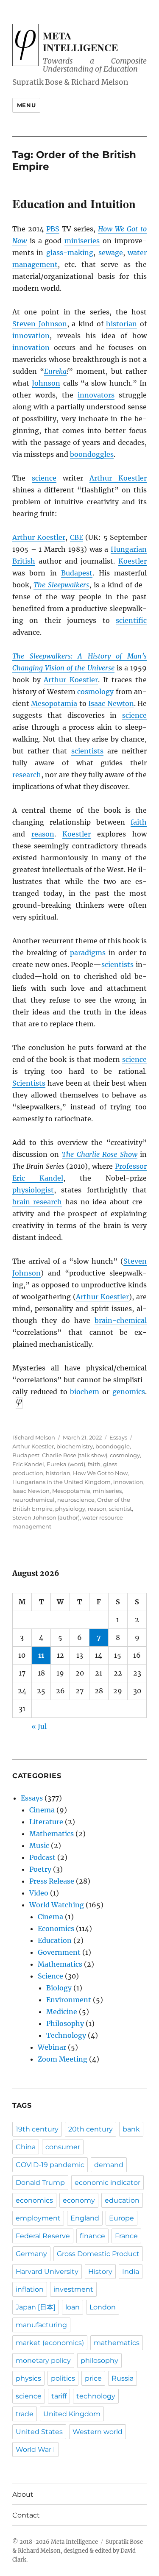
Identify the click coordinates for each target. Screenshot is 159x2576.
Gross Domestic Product (98, 2254)
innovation (31, 336)
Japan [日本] (36, 2307)
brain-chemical (121, 1320)
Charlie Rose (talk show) (75, 1455)
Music (39, 1845)
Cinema (42, 1810)
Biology (59, 1988)
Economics (56, 1929)
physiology (70, 1509)
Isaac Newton (111, 703)
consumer (63, 2147)
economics (34, 2200)
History (100, 2272)
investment (73, 2289)
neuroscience (76, 1500)
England (85, 2218)
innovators (96, 395)
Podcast (42, 1857)
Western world (98, 2432)
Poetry (40, 1869)
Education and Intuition (74, 204)
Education (55, 1940)
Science (50, 1976)
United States (39, 2432)
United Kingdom (72, 2414)
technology (96, 2396)
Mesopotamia (54, 703)
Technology (66, 2035)
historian (121, 324)
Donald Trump (40, 2183)
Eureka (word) (66, 1464)
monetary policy (43, 2361)
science (44, 478)
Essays (118, 1437)
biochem (85, 1392)
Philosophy (65, 2023)
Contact (26, 2515)
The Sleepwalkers (61, 585)
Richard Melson (34, 1437)
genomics (129, 1392)
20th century (91, 2129)
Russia (123, 2378)
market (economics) (50, 2343)
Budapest (77, 573)
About (23, 2494)
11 (41, 1655)
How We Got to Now (100, 1473)
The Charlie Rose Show (100, 1154)
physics (28, 2378)
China (26, 2147)
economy (79, 2200)
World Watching (57, 1905)
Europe (121, 2218)
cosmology (95, 692)
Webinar (52, 2047)
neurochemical (33, 1500)
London (103, 2307)
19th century (37, 2129)
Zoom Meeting (63, 2059)
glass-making (70, 253)
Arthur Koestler (118, 478)
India (131, 2272)
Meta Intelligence (80, 42)
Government (59, 1952)
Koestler (132, 561)
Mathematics (52, 1834)
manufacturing (41, 2325)
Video (39, 1893)
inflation (30, 2289)
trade (25, 2414)
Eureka (55, 371)
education (122, 2200)
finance (92, 2236)
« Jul (39, 1726)
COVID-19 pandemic (50, 2165)
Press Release (52, 1881)
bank (131, 2129)
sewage (111, 253)
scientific (131, 620)
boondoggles (92, 454)
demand (109, 2165)
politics (63, 2378)
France (126, 2236)
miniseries (82, 241)
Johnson (46, 383)
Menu (26, 105)
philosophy (99, 2361)
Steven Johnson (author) (46, 1517)
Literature (46, 1822)
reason (43, 834)
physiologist (33, 1190)
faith (139, 822)
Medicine (62, 2012)
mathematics (117, 2343)
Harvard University (47, 2272)
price (93, 2378)
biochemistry (75, 1446)
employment (38, 2218)
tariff (59, 2396)
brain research (37, 1202)
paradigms (88, 953)
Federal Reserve (43, 2236)
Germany (31, 2254)
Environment (69, 2000)
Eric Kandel (28, 1464)
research (27, 775)
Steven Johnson (40, 324)
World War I (35, 2450)
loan (73, 2307)
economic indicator (107, 2183)
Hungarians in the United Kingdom (61, 1482)
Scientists (29, 1083)
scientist (120, 1509)
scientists (87, 751)
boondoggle (113, 1446)
